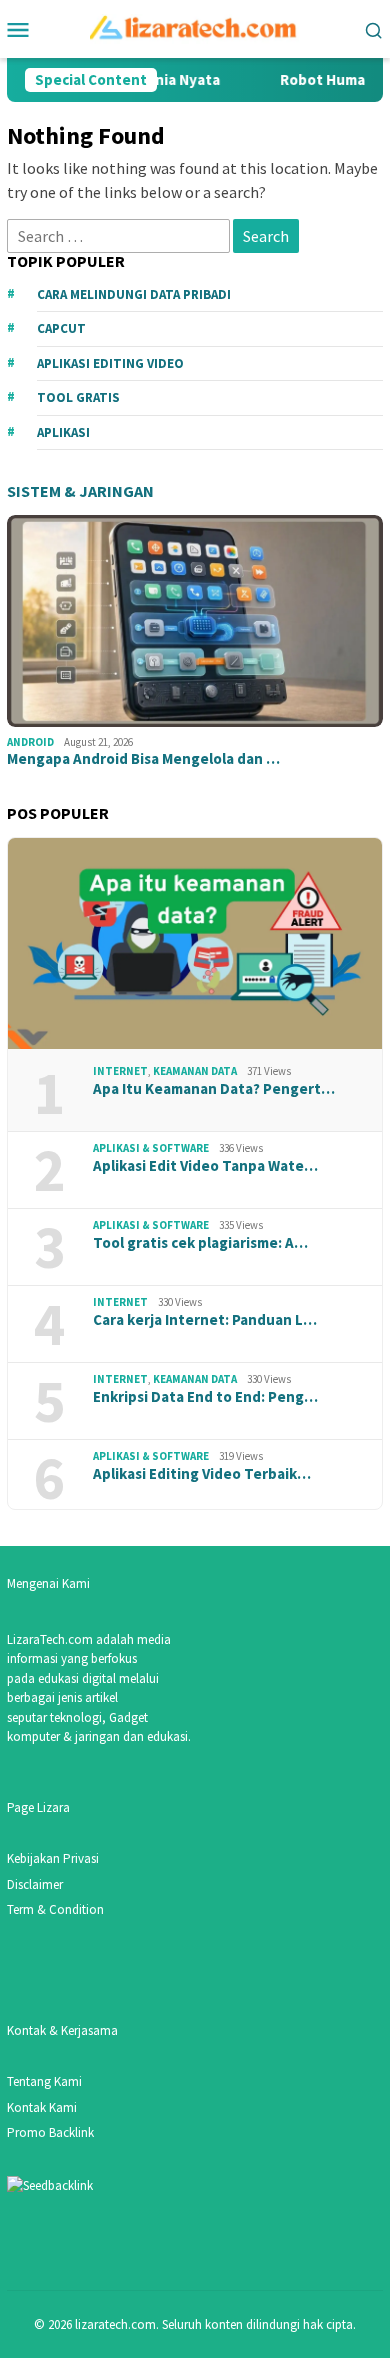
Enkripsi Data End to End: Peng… (205, 1397)
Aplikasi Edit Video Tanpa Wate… (205, 1166)
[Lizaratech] (195, 27)
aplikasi (63, 432)
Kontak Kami (42, 2107)
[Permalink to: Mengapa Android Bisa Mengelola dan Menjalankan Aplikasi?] (195, 621)
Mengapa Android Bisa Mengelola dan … (143, 759)
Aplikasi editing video (110, 363)
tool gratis (78, 397)
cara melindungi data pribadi (134, 294)
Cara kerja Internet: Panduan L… (205, 1320)
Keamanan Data (195, 1071)
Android (30, 742)
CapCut (61, 328)
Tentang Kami (44, 2081)
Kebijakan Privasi (53, 1858)
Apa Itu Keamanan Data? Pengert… (214, 1089)
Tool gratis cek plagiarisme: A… (200, 1243)
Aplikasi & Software (151, 1148)
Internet (120, 1071)
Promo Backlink (50, 2132)
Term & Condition (55, 1909)
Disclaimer (35, 1884)
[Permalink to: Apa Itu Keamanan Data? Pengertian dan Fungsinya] (195, 944)
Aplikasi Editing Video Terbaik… (202, 1474)
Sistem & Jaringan (80, 491)
